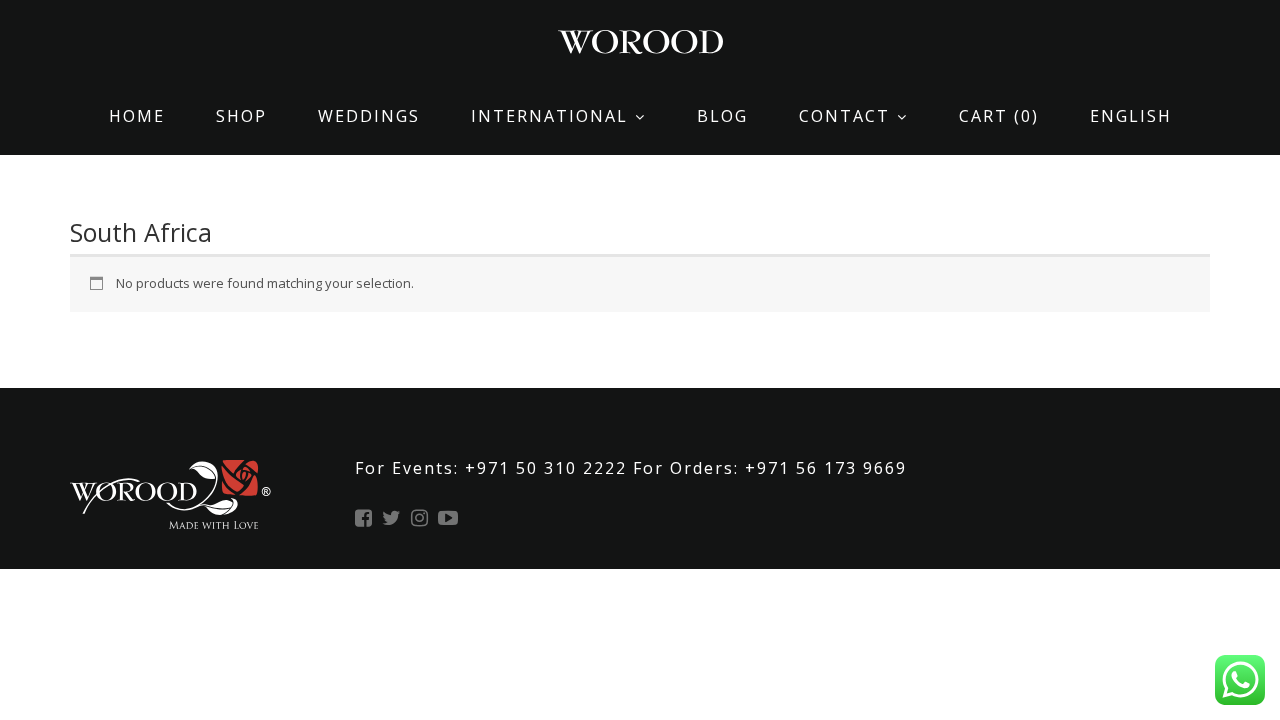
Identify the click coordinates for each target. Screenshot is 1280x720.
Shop (241, 116)
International (549, 116)
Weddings (369, 116)
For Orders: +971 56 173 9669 (770, 468)
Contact (844, 116)
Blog (722, 116)
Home (137, 116)
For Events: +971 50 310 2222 (494, 468)
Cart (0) (999, 116)
